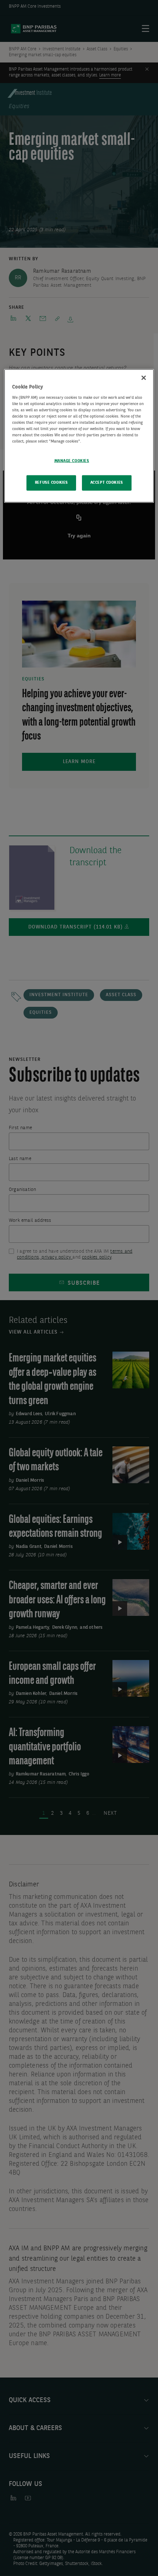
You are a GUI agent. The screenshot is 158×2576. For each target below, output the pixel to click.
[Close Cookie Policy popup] (144, 378)
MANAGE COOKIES (72, 461)
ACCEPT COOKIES (107, 483)
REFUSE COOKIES (51, 483)
